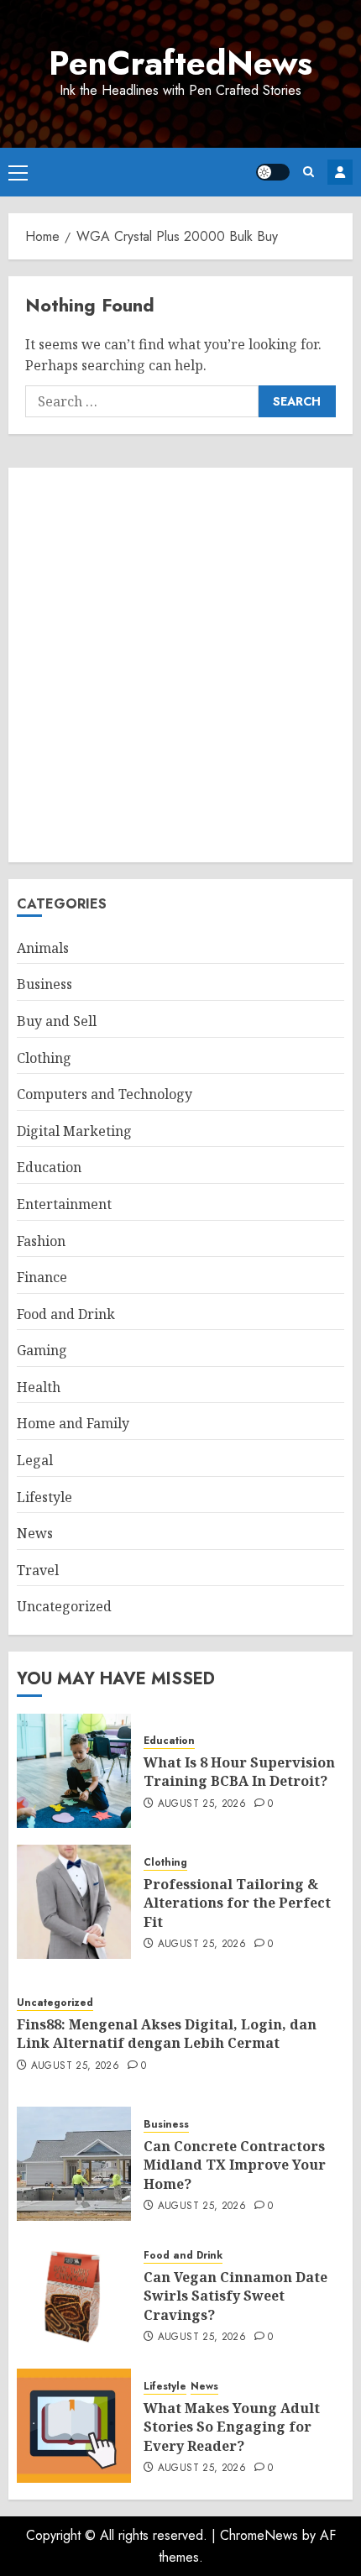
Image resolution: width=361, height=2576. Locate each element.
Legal (35, 1460)
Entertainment (64, 1204)
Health (39, 1387)
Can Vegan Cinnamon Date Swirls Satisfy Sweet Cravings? (235, 2296)
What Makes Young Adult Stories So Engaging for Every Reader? (232, 2427)
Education (49, 1167)
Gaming (42, 1350)
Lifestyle (44, 1497)
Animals (43, 948)
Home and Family (73, 1423)
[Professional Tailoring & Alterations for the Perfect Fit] (74, 1902)
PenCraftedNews (180, 63)
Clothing (44, 1058)
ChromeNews (259, 2535)
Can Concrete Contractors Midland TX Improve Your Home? (235, 2165)
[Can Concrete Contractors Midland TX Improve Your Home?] (74, 2164)
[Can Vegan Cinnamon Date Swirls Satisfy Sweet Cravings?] (74, 2295)
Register (340, 172)
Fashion (41, 1241)
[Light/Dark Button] (273, 172)
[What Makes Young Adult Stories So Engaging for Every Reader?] (74, 2426)
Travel (38, 1570)
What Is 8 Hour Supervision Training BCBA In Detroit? (239, 1772)
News (35, 1533)
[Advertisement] (180, 665)
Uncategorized (64, 1606)
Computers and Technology (105, 1094)
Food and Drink (66, 1314)
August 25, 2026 (202, 1804)
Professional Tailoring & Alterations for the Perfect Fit (237, 1903)
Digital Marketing (74, 1131)
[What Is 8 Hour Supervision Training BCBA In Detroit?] (74, 1771)
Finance (42, 1277)
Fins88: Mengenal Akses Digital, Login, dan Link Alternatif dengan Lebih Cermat (167, 2034)
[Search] (309, 172)
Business (44, 984)
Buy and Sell (57, 1021)
